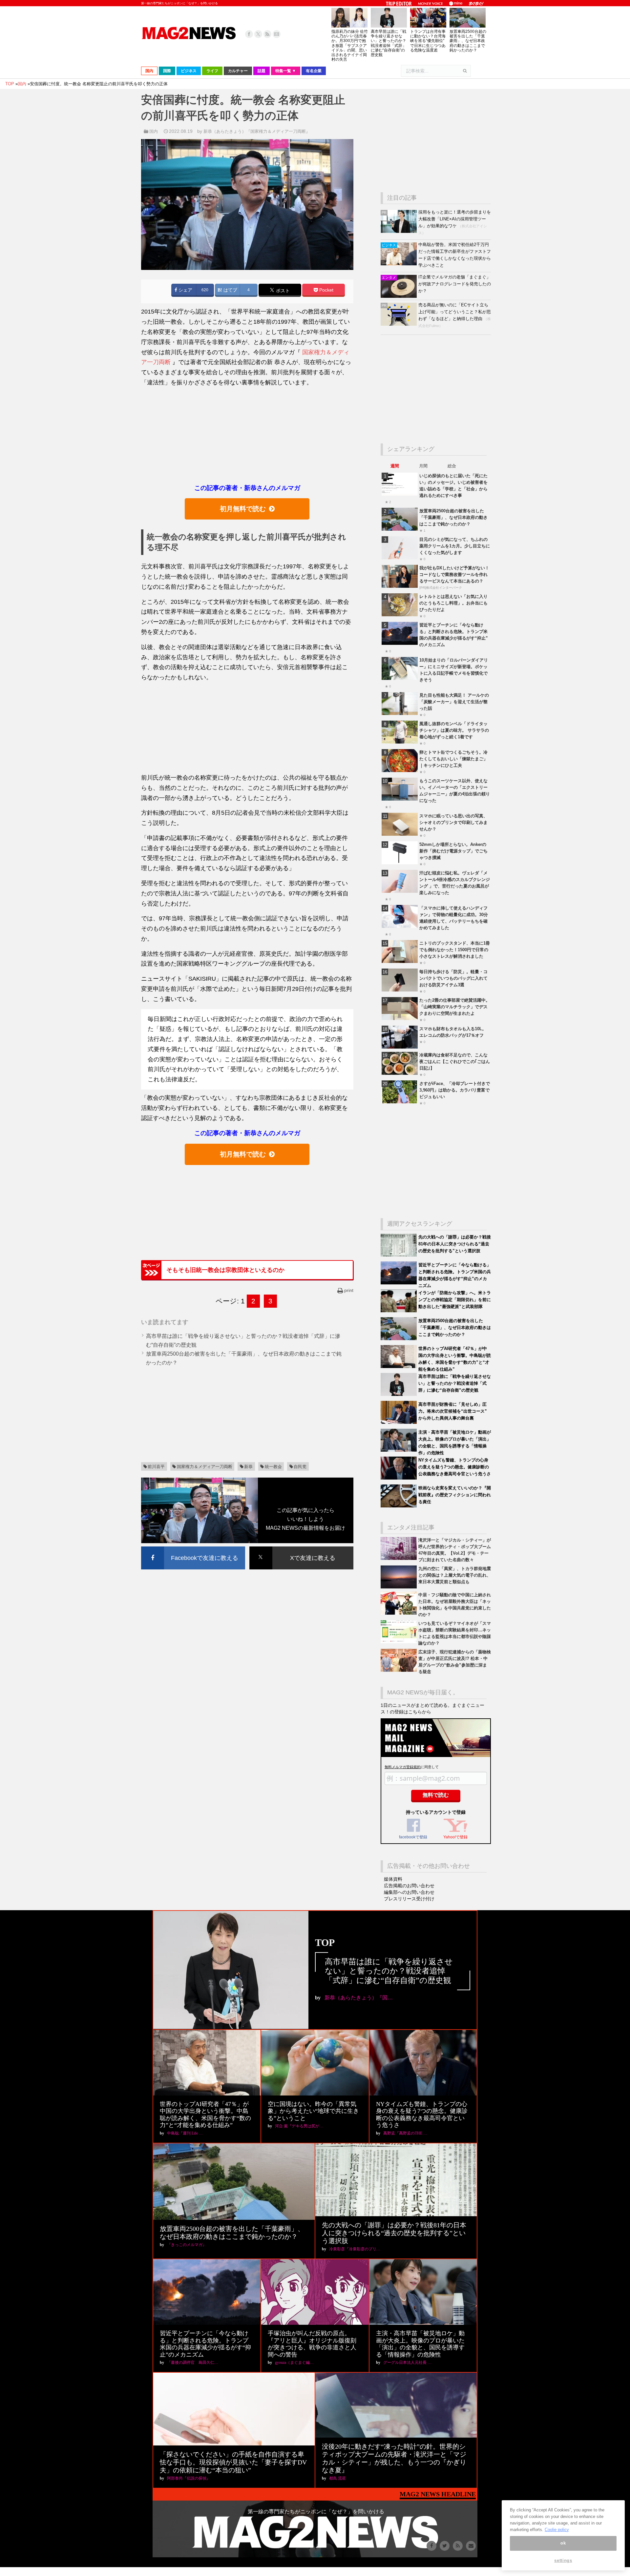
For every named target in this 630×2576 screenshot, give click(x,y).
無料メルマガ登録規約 (403, 1767)
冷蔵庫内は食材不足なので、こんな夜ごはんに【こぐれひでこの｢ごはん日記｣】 (455, 1062)
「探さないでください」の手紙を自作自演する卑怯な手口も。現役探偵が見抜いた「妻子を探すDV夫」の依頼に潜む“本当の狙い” (233, 2462)
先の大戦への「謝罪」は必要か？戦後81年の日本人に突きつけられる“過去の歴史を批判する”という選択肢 (455, 1244)
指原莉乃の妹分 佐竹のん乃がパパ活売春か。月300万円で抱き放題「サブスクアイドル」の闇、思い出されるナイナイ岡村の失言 (350, 45)
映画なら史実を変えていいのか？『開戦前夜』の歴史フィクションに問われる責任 (455, 1495)
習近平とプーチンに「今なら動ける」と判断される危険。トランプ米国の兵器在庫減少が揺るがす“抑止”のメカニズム (205, 2344)
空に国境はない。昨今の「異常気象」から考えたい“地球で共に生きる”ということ (313, 2111)
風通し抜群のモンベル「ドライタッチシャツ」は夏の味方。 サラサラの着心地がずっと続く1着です (454, 730)
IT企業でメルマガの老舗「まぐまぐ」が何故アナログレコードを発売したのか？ (455, 284)
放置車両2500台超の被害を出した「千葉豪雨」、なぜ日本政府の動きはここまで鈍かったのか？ (468, 41)
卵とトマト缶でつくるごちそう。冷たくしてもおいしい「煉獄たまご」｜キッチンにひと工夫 (453, 759)
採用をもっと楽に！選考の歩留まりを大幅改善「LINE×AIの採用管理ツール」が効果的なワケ (455, 219)
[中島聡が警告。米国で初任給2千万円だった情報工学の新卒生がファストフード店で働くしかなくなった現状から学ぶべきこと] (399, 264)
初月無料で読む (243, 509)
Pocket (326, 290)
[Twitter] (258, 34)
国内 (154, 131)
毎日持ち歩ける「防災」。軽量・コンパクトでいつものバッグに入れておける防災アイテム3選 (453, 978)
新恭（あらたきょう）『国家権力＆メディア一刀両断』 (257, 131)
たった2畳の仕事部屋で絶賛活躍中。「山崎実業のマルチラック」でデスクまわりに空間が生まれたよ (455, 1007)
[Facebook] (249, 34)
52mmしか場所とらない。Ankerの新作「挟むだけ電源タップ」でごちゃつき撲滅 (453, 851)
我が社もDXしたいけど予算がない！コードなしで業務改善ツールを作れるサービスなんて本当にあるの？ (454, 574)
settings (563, 2560)
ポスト (282, 290)
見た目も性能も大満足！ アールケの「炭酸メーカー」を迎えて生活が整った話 (454, 702)
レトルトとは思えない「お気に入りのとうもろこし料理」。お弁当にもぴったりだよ (453, 603)
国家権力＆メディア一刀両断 (205, 1467)
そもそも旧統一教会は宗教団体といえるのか (225, 1270)
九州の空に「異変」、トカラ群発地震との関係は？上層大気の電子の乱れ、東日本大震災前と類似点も (455, 1575)
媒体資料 (393, 1879)
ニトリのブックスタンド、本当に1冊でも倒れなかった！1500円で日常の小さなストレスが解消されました (455, 950)
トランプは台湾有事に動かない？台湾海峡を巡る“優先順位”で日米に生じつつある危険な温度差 (428, 41)
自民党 (300, 1467)
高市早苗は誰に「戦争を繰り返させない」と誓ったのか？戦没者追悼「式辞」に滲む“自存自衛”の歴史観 (388, 43)
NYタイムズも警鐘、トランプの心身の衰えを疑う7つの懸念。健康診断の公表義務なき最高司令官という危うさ (455, 1467)
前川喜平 (156, 1467)
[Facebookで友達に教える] (193, 1548)
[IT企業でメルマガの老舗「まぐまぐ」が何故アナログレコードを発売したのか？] (399, 296)
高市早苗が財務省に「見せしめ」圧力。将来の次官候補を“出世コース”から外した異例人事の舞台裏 (453, 1411)
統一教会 (273, 1467)
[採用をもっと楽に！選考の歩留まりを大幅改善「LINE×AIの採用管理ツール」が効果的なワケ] (399, 231)
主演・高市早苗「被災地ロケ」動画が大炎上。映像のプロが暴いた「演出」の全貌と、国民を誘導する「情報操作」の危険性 (420, 2344)
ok (563, 2543)
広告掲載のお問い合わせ (409, 1886)
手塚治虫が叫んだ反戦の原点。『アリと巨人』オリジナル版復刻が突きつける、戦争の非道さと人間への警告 (312, 2344)
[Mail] (277, 34)
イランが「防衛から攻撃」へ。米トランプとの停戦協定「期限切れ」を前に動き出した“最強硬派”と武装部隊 (455, 1300)
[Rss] (267, 34)
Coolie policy (557, 2529)
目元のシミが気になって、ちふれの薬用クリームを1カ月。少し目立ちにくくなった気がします (455, 546)
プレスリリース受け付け (409, 1899)
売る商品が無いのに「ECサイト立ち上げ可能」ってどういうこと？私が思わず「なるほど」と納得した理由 (455, 312)
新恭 (248, 1467)
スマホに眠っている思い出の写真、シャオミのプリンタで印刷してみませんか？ (453, 822)
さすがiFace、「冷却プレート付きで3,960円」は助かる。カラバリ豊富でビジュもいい (455, 1090)
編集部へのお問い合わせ (409, 1892)
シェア (185, 290)
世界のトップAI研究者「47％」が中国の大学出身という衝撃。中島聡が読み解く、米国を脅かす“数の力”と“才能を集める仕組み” (205, 2115)
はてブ (230, 290)
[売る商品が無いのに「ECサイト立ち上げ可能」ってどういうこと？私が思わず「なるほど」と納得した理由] (399, 324)
